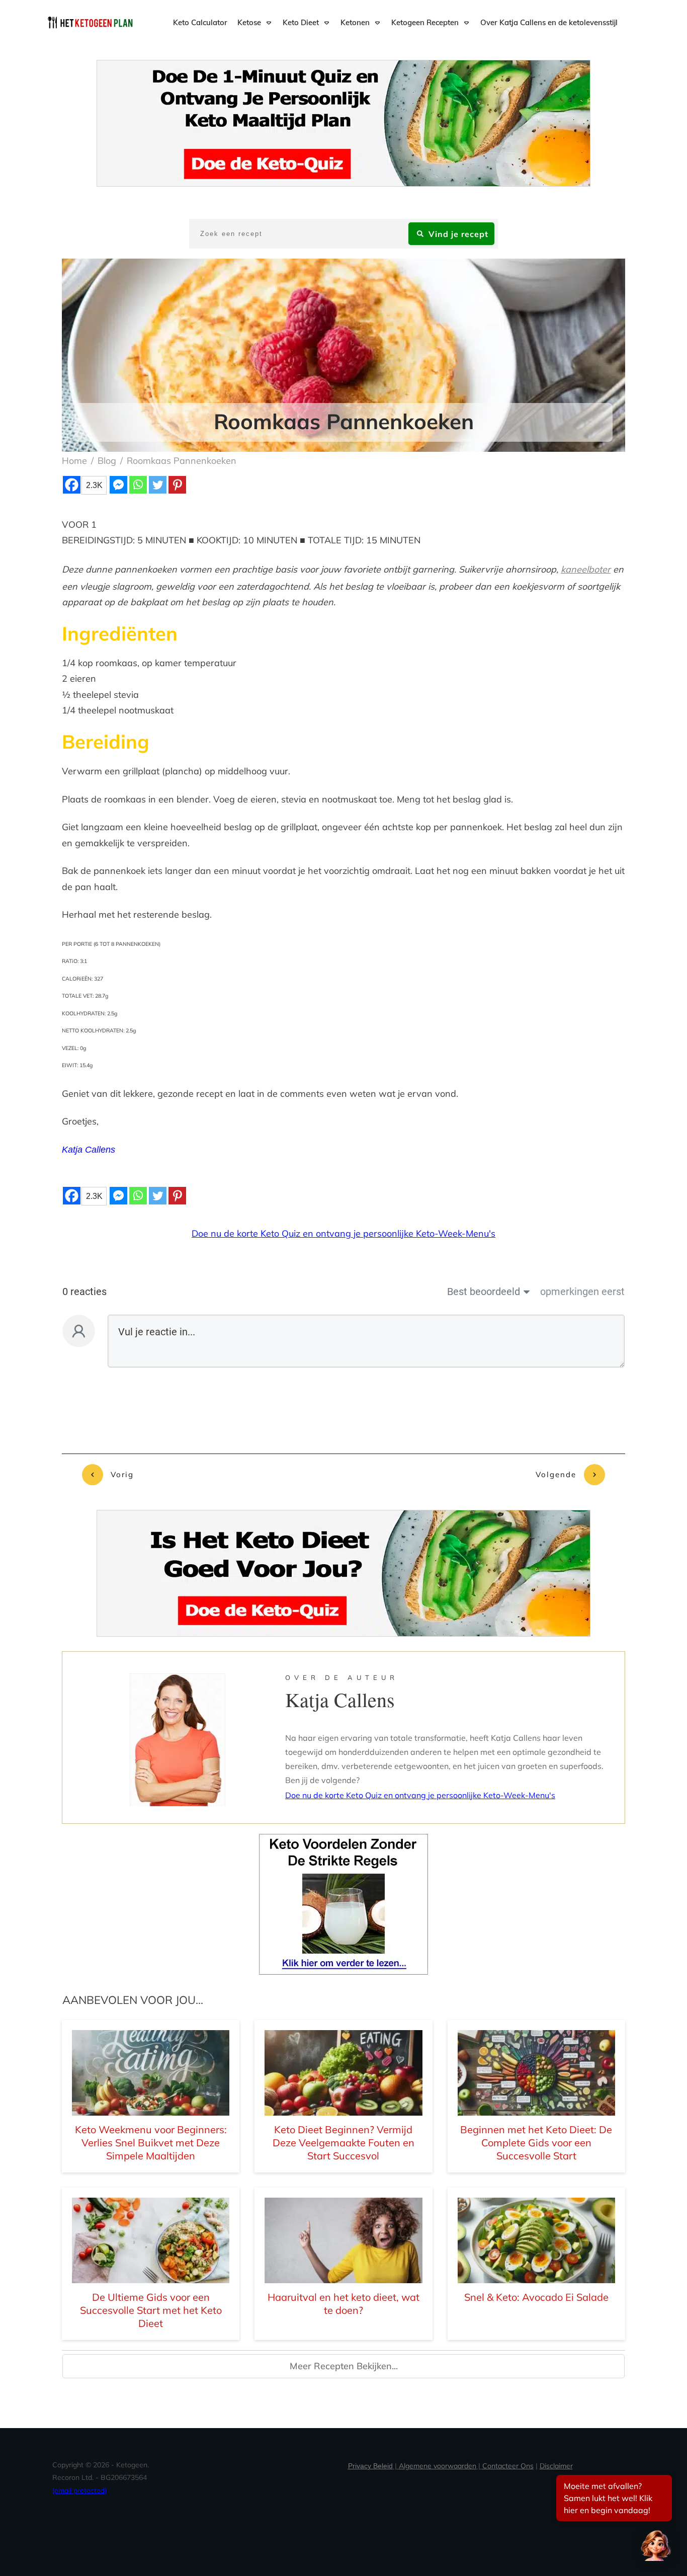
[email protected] (79, 2490)
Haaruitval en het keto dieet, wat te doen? (343, 2304)
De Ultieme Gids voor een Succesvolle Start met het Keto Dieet (151, 2310)
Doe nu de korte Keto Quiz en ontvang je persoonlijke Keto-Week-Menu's (343, 1233)
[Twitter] (158, 485)
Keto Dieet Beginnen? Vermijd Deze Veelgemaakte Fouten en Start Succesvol (343, 2143)
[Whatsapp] (138, 485)
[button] (656, 2545)
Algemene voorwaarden (438, 2466)
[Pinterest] (177, 485)
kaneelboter (586, 569)
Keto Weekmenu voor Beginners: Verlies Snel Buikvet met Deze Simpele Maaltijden (151, 2143)
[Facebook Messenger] (118, 485)
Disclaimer (556, 2466)
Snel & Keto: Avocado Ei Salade (536, 2297)
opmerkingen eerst (582, 1292)
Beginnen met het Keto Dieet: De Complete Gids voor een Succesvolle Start (536, 2143)
